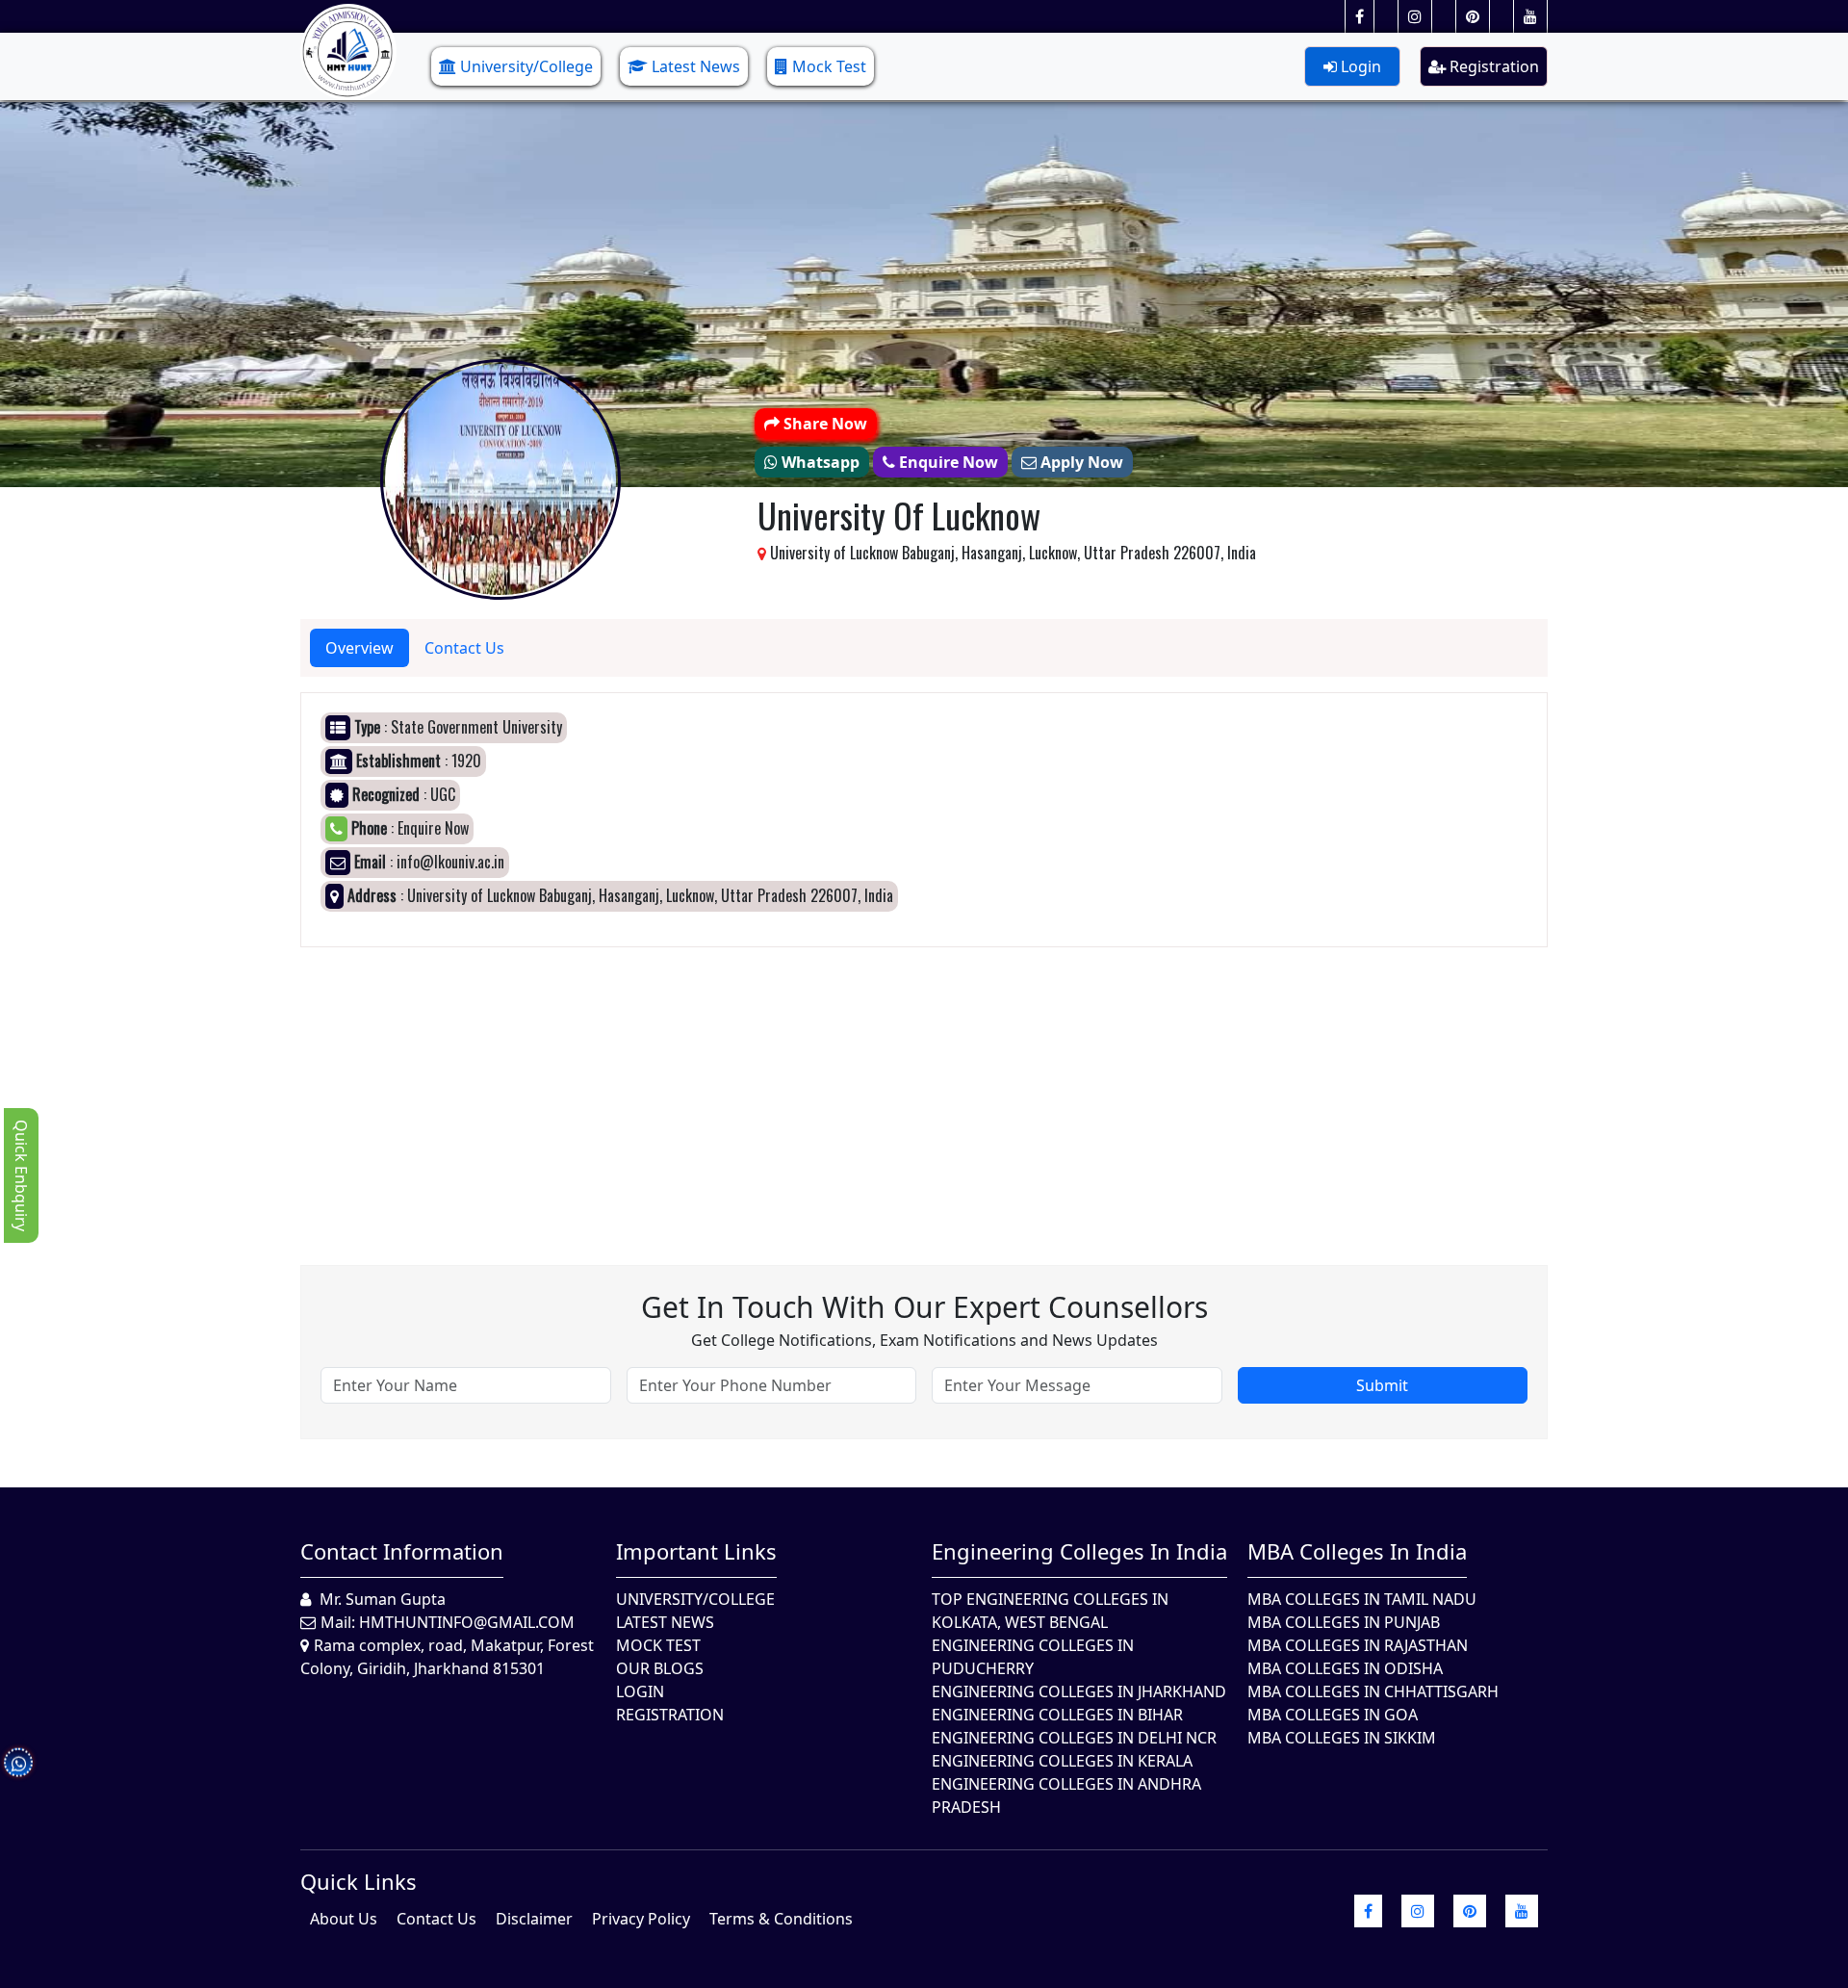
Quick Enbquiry (21, 1175)
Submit (1382, 1385)
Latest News (696, 66)
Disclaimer (534, 1919)
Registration (1492, 66)
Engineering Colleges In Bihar (1057, 1715)
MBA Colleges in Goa (1333, 1715)
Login (1359, 66)
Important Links (696, 1551)
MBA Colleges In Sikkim (1342, 1738)
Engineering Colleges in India (1079, 1551)
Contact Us (436, 1919)
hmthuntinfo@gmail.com (467, 1622)
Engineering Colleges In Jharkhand (1079, 1691)
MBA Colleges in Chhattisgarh (1373, 1691)
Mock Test (829, 66)
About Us (344, 1919)
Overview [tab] (359, 648)
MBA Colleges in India (1357, 1551)
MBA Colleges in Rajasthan (1358, 1645)
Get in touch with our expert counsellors (924, 1307)
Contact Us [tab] (464, 648)
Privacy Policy (641, 1919)
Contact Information (402, 1551)
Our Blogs (660, 1668)
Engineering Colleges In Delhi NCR (1074, 1738)
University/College (526, 66)
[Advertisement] (878, 1082)
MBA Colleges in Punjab (1344, 1622)
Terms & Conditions (781, 1919)
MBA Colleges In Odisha (1345, 1668)
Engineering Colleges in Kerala (1062, 1761)
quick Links (359, 1881)
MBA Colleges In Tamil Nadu (1362, 1599)
